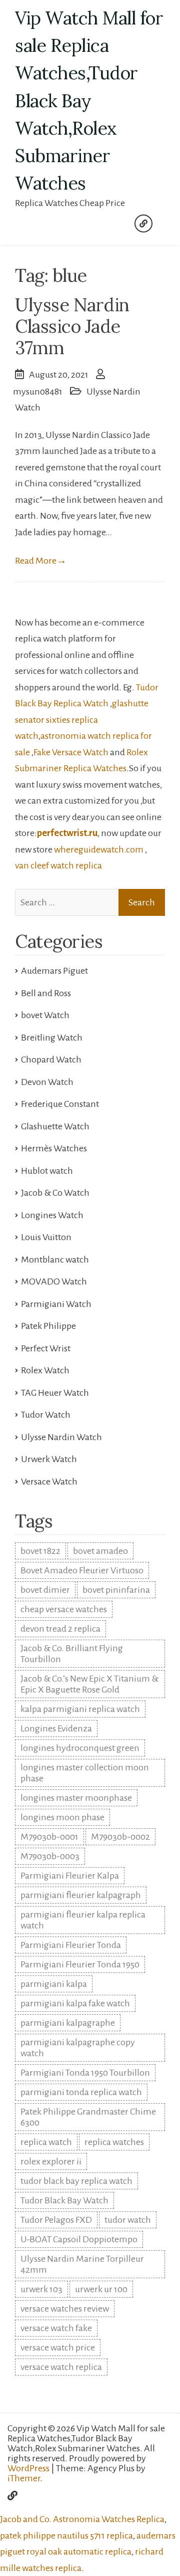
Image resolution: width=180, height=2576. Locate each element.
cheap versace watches (64, 1609)
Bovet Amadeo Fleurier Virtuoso (82, 1570)
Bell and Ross (46, 993)
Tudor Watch (46, 1415)
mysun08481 (38, 392)
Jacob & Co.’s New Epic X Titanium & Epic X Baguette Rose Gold (89, 1684)
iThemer (24, 2478)
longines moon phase (62, 1817)
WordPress (28, 2468)
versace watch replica (61, 2367)
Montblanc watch (55, 1260)
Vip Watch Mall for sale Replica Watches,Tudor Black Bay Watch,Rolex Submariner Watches (89, 101)
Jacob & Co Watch (55, 1193)
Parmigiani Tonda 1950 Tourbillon (85, 2073)
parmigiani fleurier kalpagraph (81, 1895)
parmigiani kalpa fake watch (75, 2003)
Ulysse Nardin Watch (61, 1437)
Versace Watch (49, 1482)
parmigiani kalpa (54, 1984)
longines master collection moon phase (85, 1773)
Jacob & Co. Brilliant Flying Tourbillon (72, 1654)
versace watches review (65, 2309)
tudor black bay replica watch (76, 2181)
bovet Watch (45, 1015)
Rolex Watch (45, 1370)
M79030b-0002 (120, 1837)
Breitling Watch (52, 1038)
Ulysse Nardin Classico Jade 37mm (72, 326)
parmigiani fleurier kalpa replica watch (83, 1920)
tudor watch (128, 2220)
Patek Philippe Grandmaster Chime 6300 (88, 2117)
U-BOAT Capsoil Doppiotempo (79, 2239)
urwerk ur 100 (101, 2289)
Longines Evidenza (56, 1728)
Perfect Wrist (46, 1348)
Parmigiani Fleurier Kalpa (70, 1876)
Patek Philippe (48, 1326)
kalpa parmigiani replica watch (80, 1709)
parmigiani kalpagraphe (68, 2023)
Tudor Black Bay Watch (64, 2200)
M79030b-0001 (49, 1837)
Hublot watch (47, 1171)
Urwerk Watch (49, 1459)
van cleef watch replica (58, 865)
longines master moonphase (76, 1798)
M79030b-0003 (50, 1856)
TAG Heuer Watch (55, 1393)
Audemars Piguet (54, 971)
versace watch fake (56, 2328)
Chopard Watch (51, 1060)
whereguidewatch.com (99, 850)
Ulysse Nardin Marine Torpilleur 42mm (82, 2264)
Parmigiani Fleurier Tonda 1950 (80, 1964)
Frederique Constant (60, 1104)
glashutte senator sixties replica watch (82, 720)
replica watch (46, 2142)
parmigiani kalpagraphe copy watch (78, 2048)
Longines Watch (52, 1215)
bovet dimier (45, 1590)
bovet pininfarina (116, 1590)
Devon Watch (47, 1082)
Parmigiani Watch (56, 1304)
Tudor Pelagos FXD (56, 2220)
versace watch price (58, 2348)
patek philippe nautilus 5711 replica (66, 2536)
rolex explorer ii (51, 2161)
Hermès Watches (54, 1148)
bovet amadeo (100, 1551)
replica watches (114, 2142)
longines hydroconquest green (80, 1748)
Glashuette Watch (55, 1126)
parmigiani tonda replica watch (81, 2092)
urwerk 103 (41, 2289)
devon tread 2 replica (60, 1629)
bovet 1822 (40, 1551)
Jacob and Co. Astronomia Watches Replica (82, 2519)
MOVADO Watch (54, 1282)
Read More (41, 561)
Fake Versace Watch (71, 752)
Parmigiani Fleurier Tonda (71, 1945)
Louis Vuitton (46, 1237)
